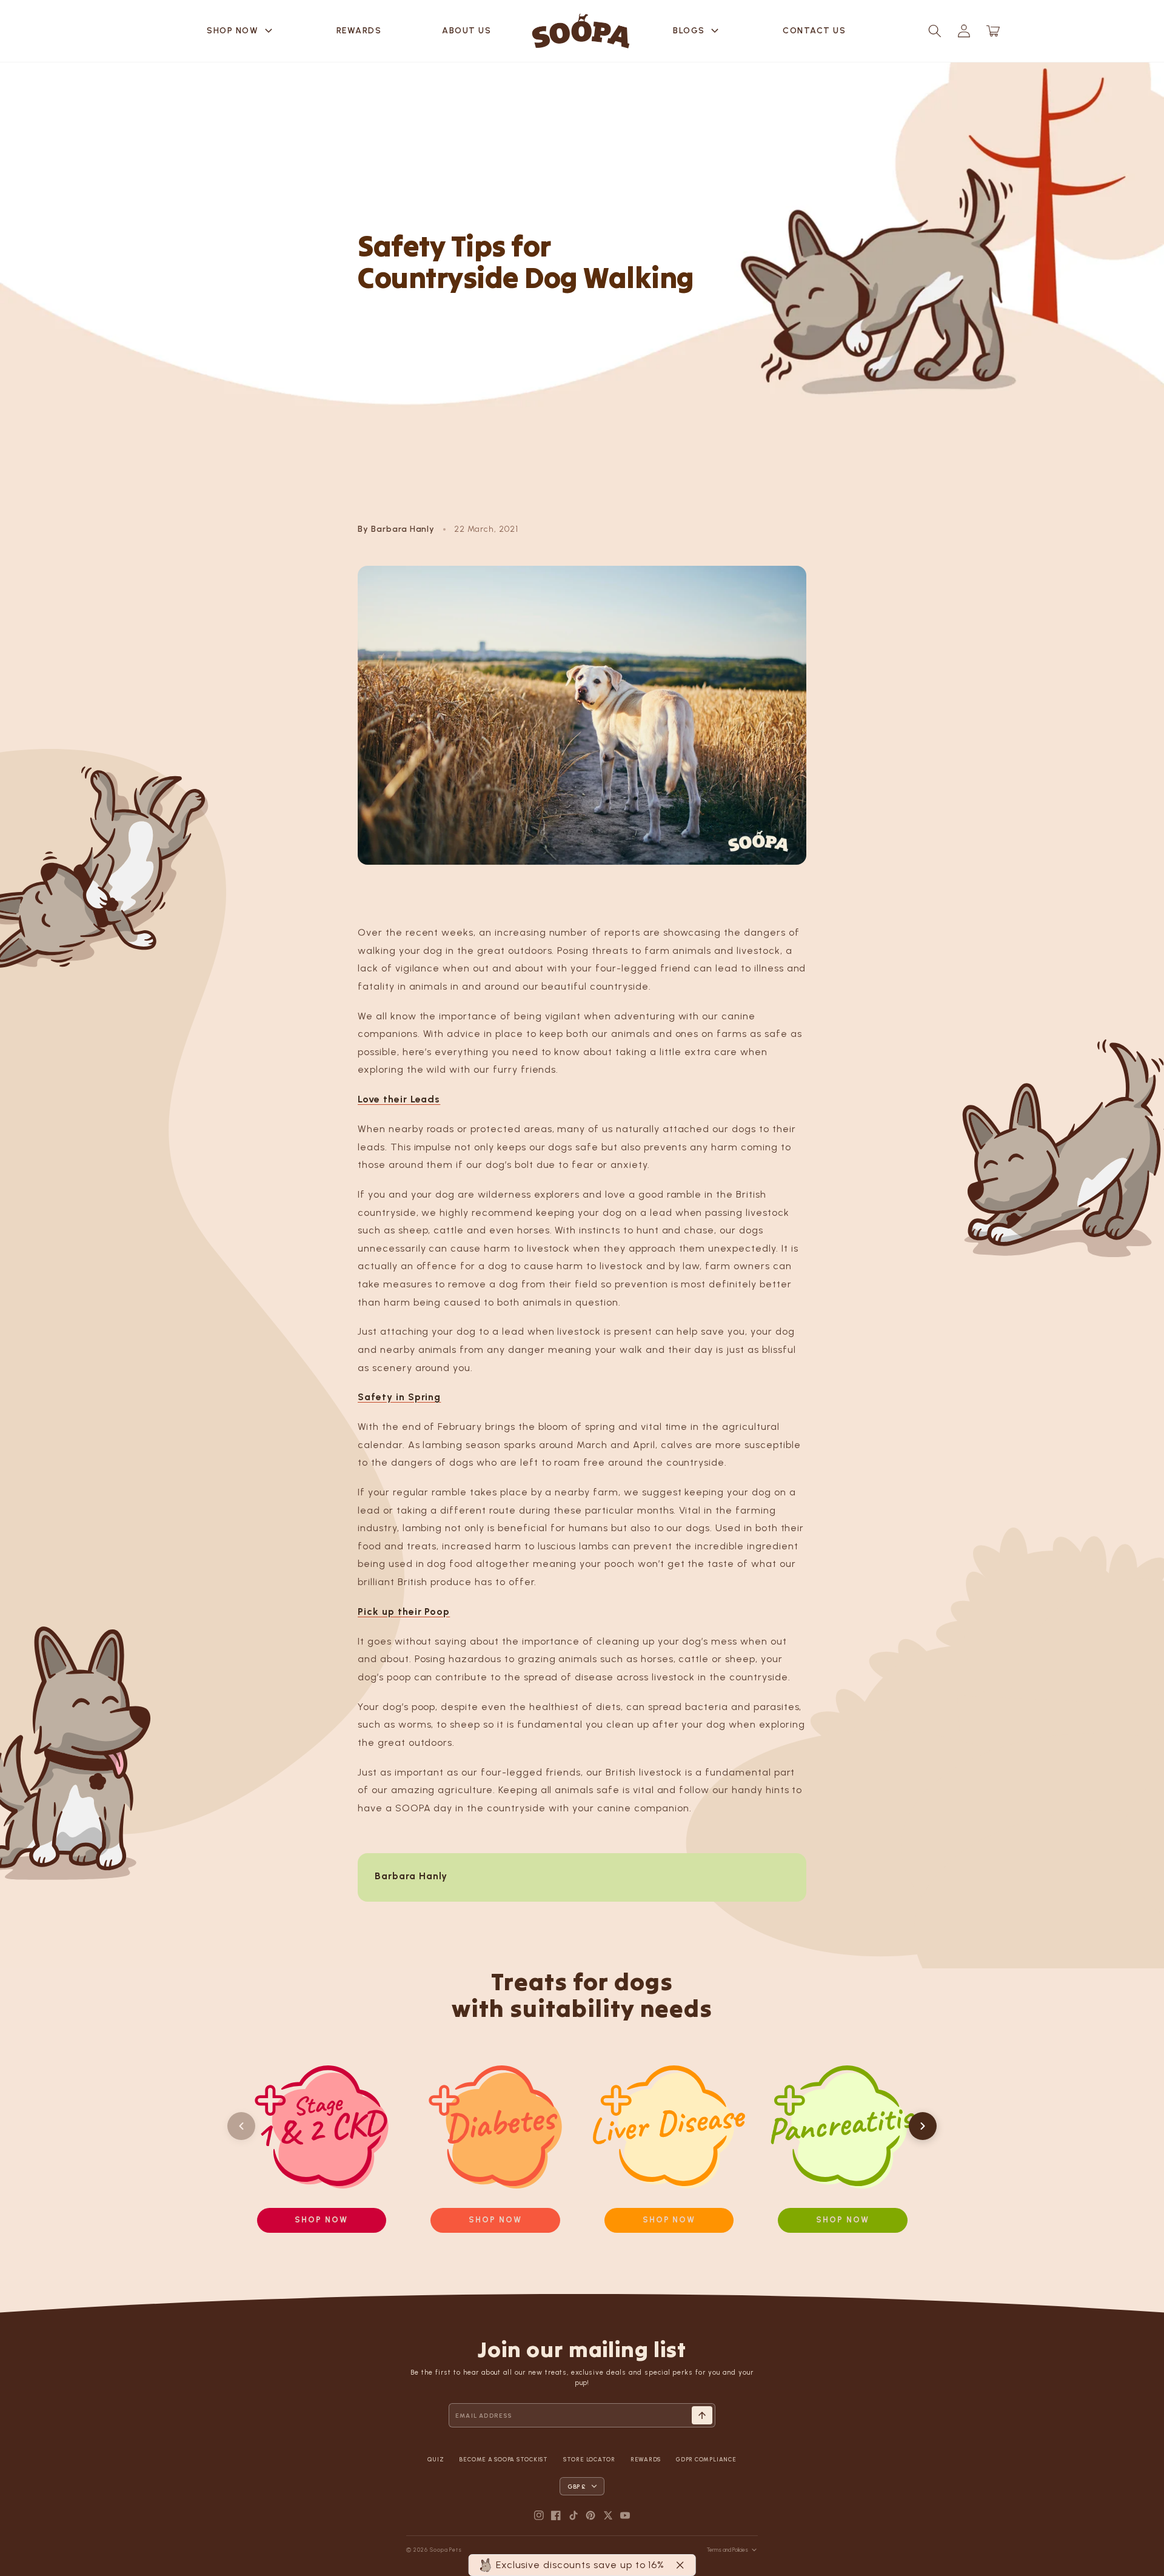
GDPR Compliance (706, 2459)
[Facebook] (556, 2515)
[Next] (923, 2126)
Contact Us (814, 31)
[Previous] (241, 2126)
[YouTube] (625, 2515)
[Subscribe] (702, 2415)
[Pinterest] (590, 2515)
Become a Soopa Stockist (503, 2459)
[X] (608, 2515)
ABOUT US (467, 31)
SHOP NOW (241, 31)
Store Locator (589, 2459)
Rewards (359, 31)
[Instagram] (539, 2515)
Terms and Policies (727, 2550)
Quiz (436, 2459)
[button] (935, 31)
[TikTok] (574, 2515)
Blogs (697, 31)
